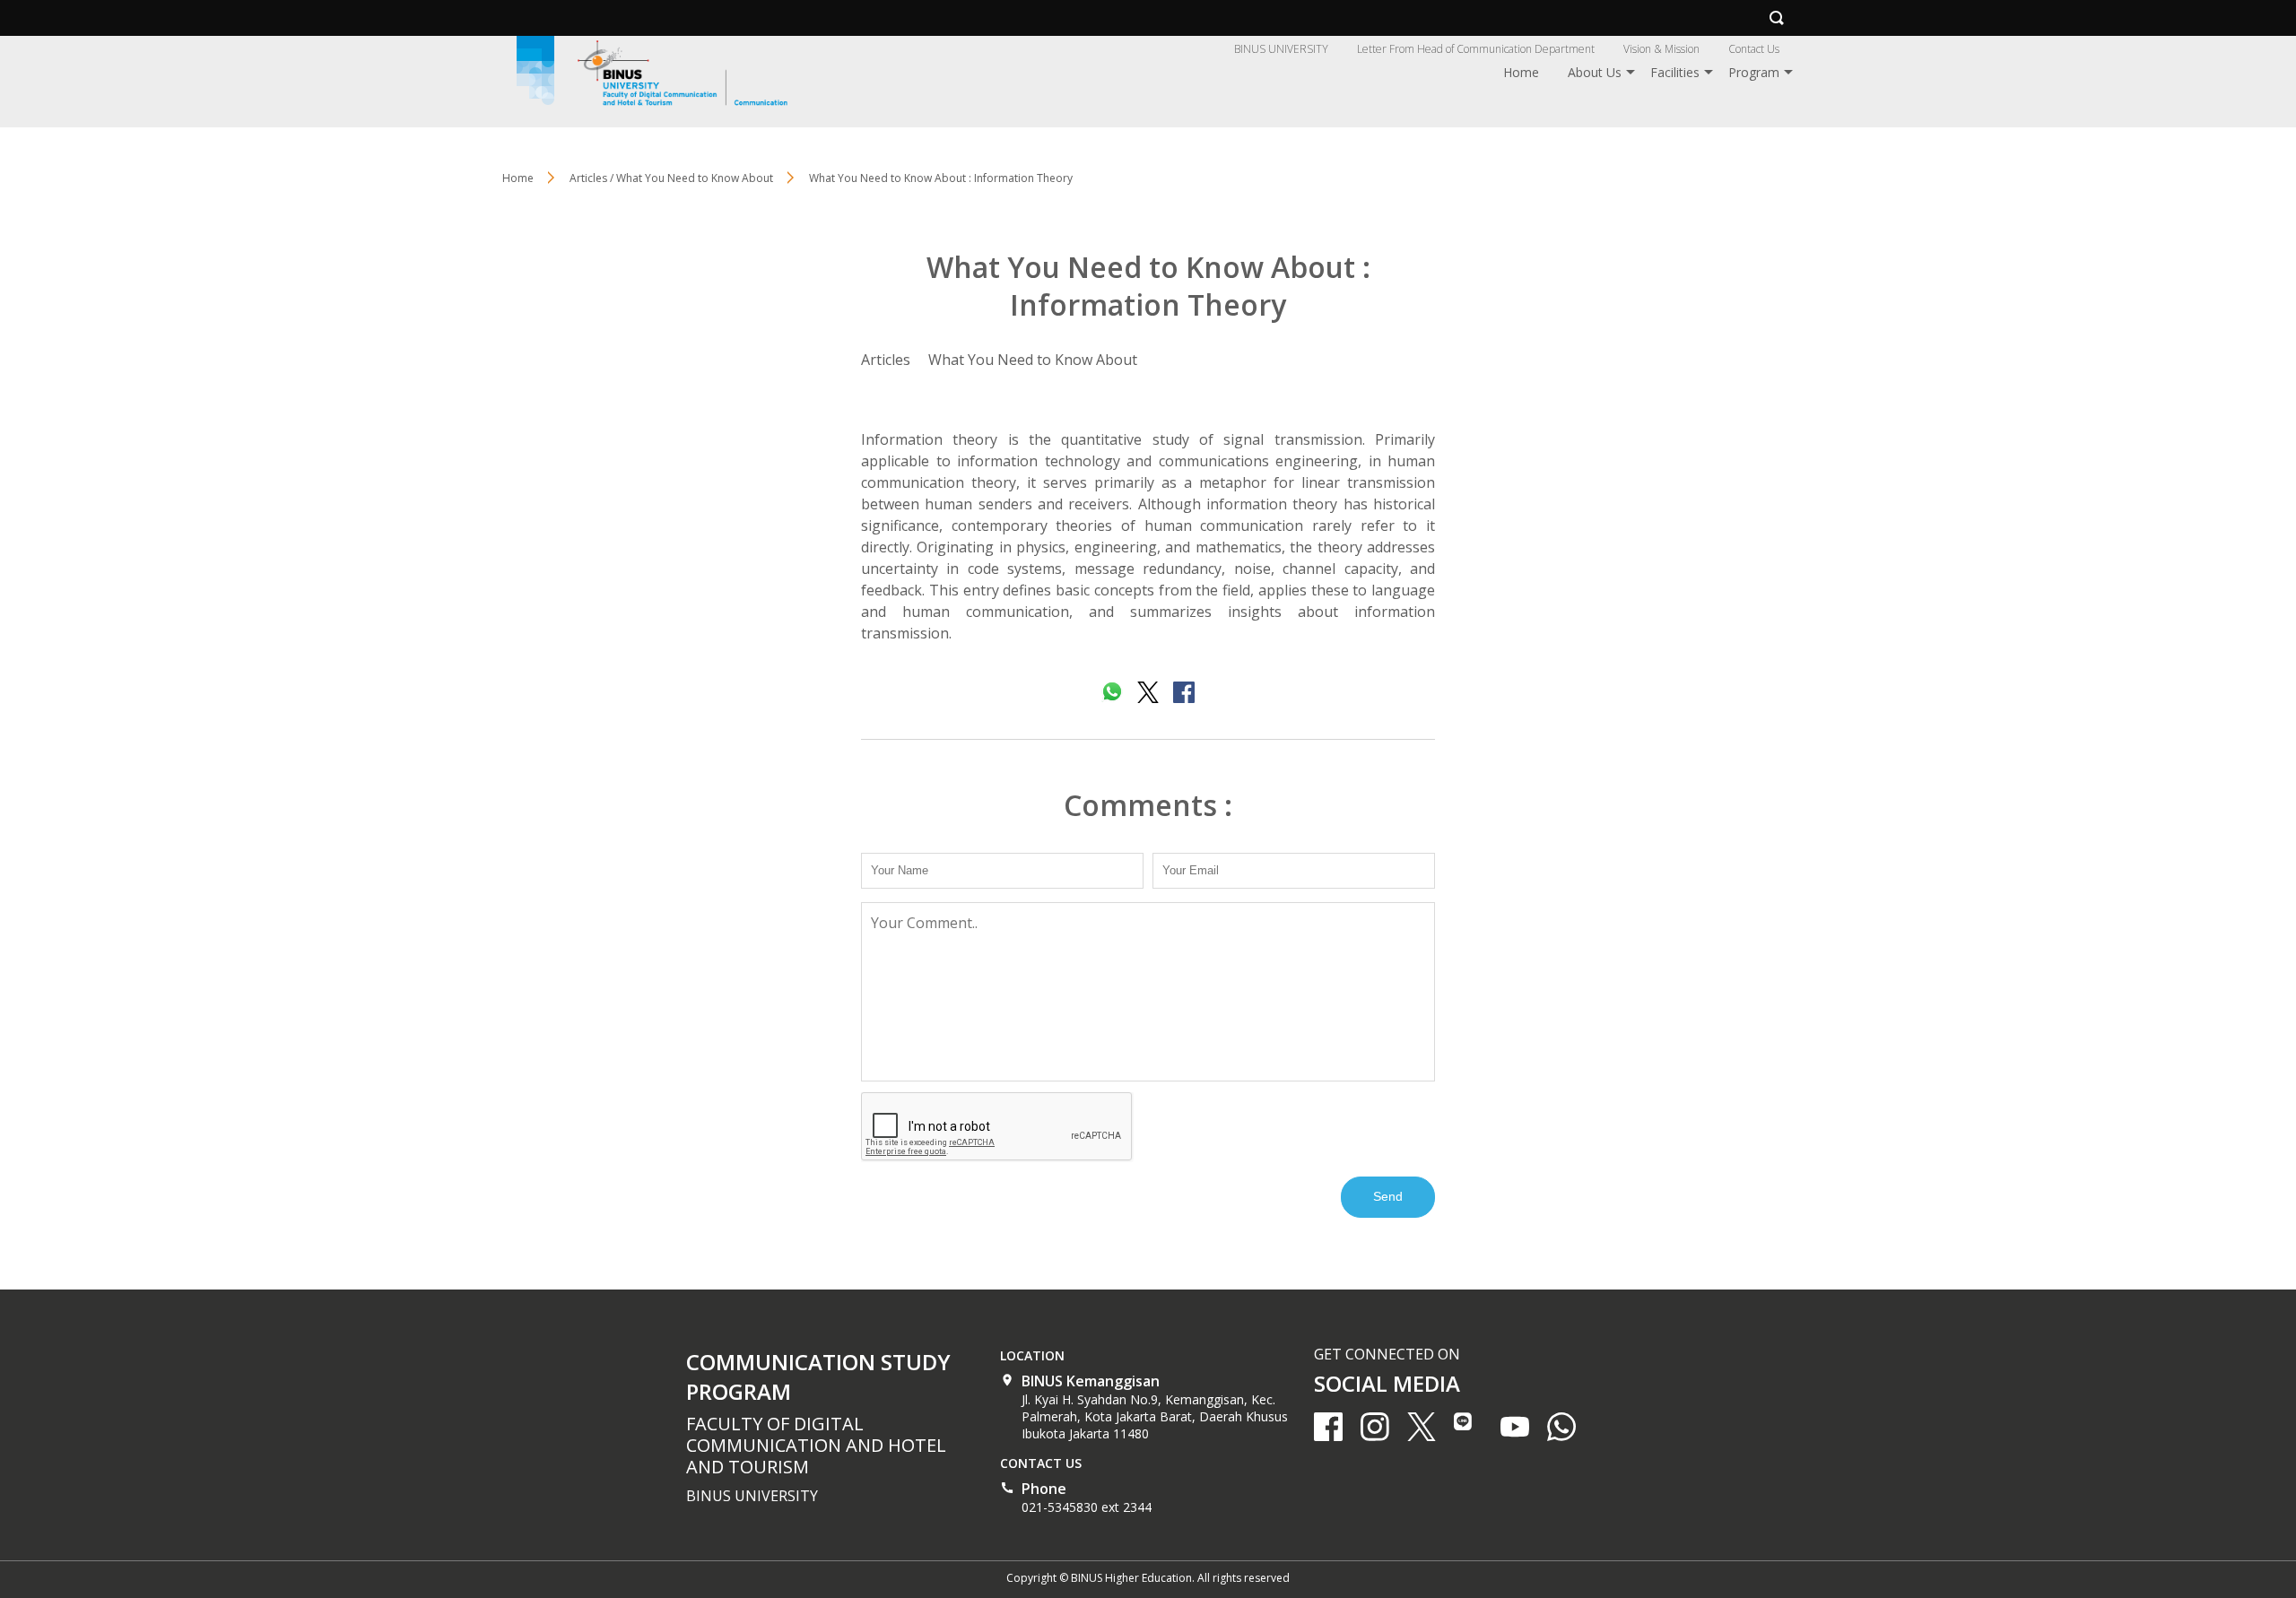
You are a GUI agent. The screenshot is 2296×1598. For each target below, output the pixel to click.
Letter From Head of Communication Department (1476, 49)
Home (1521, 72)
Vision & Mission (1661, 49)
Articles (886, 360)
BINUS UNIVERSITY (1281, 49)
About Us (1595, 72)
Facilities (1675, 72)
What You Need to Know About (1033, 360)
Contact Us (1754, 49)
